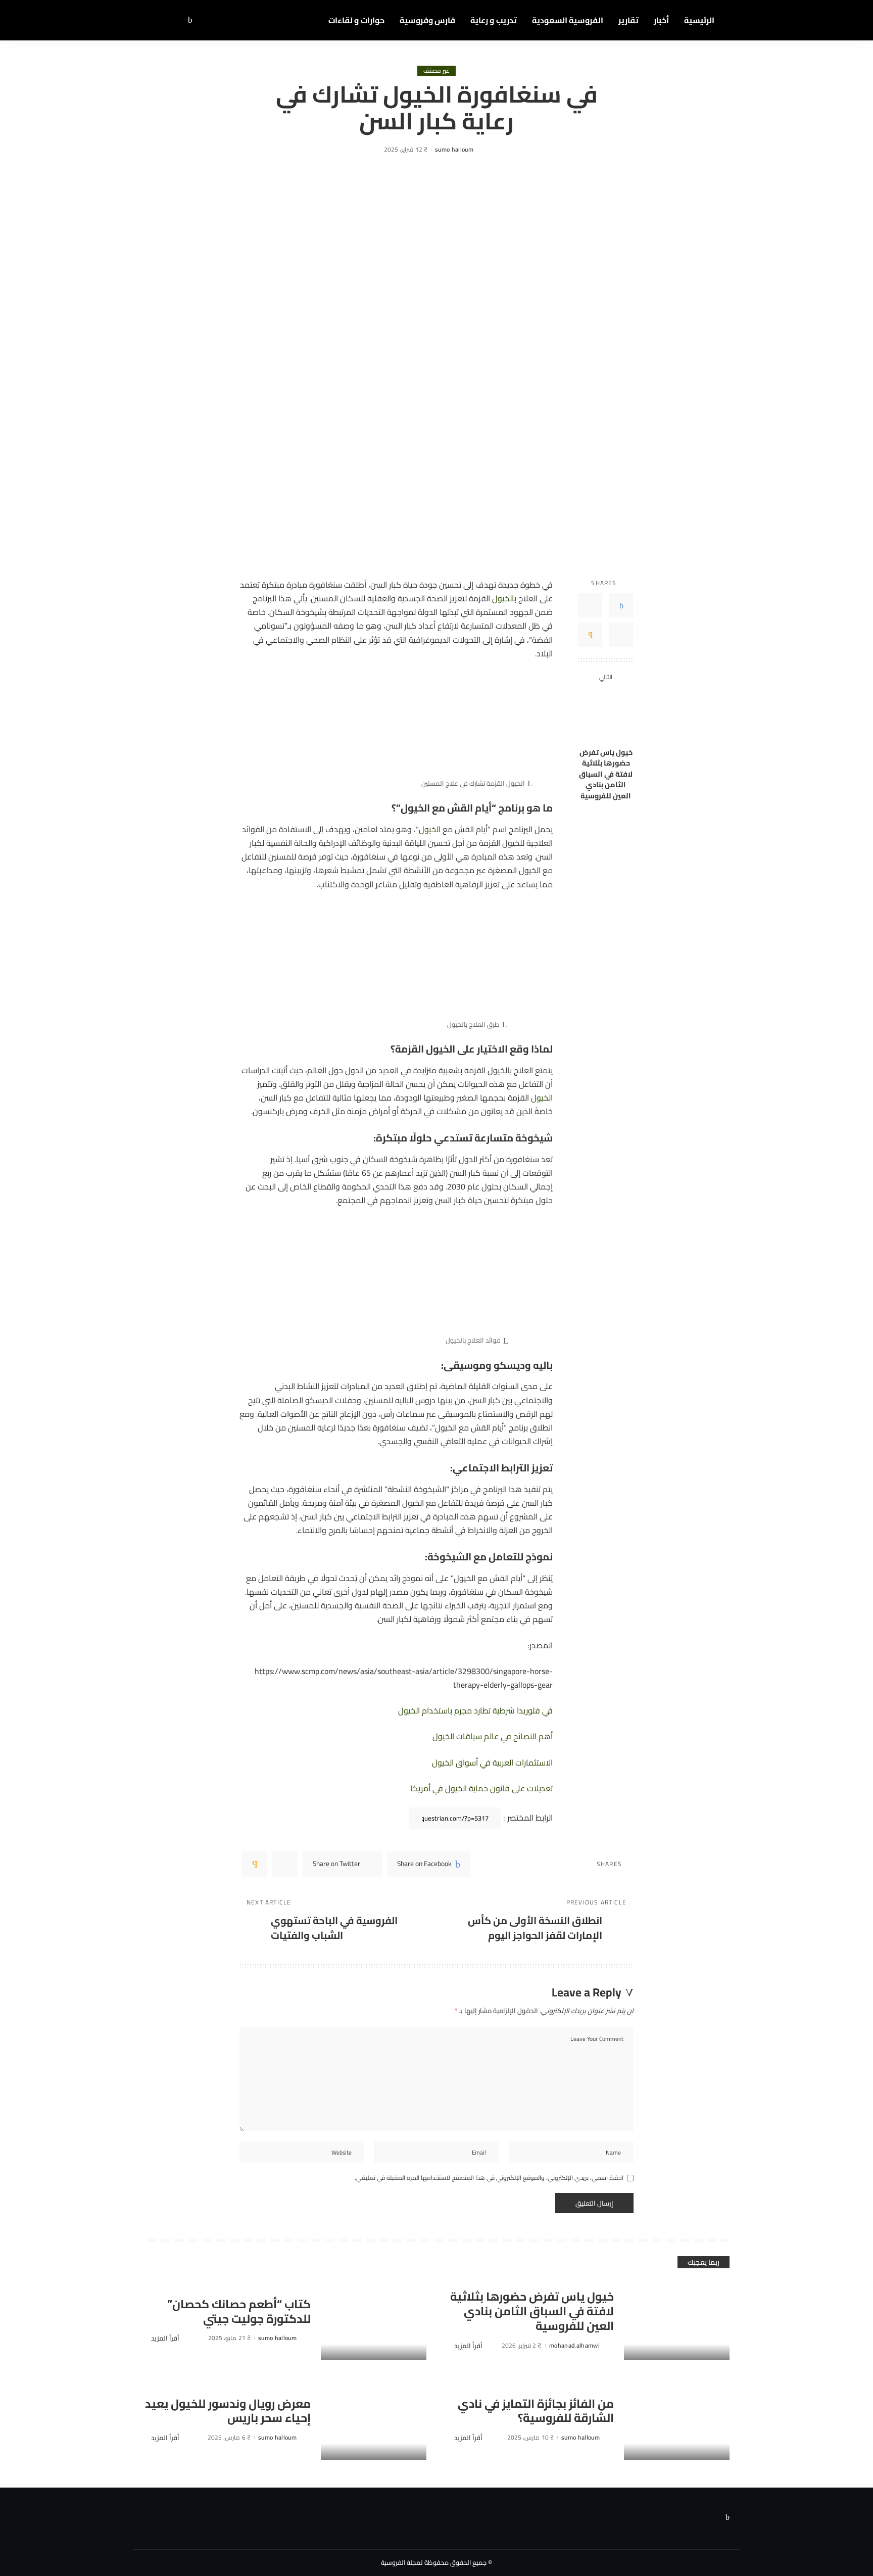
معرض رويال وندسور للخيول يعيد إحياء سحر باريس (228, 2411)
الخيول (430, 829)
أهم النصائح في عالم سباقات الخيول (493, 1736)
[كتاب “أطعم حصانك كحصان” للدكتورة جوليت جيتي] (374, 2321)
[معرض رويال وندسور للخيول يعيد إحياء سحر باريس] (374, 2420)
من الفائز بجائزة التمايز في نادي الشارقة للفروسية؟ (536, 2411)
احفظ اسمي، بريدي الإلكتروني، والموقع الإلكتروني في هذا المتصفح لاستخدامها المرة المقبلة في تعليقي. (489, 2178)
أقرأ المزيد (468, 2346)
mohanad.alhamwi (574, 2346)
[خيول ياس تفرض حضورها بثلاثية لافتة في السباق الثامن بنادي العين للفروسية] (606, 715)
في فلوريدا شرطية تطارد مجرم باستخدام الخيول (475, 1710)
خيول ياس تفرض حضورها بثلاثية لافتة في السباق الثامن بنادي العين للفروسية (606, 774)
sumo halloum (454, 150)
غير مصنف (437, 71)
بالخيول (504, 598)
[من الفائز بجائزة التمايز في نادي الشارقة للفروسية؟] (677, 2420)
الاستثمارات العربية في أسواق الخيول (492, 1762)
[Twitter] (181, 20)
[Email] (590, 635)
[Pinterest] (621, 635)
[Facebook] (190, 20)
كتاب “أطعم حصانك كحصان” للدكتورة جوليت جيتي (239, 2311)
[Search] (150, 20)
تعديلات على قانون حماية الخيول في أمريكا (481, 1788)
